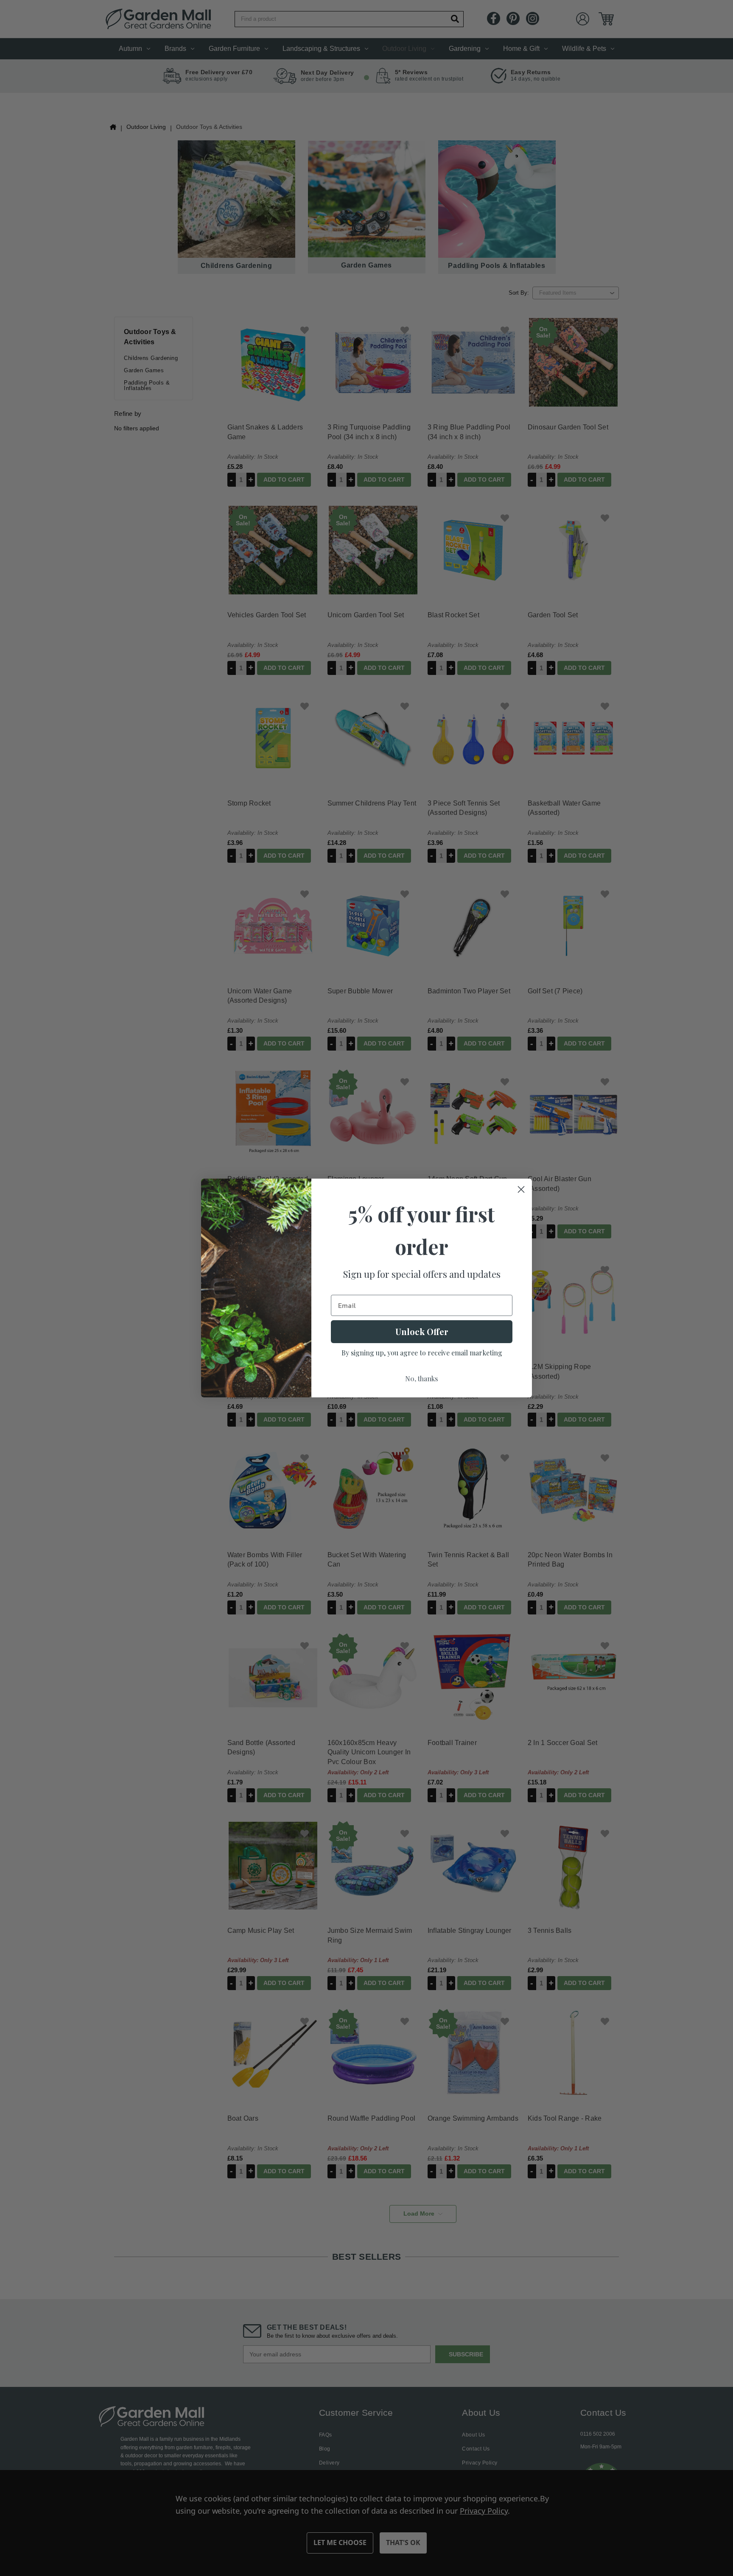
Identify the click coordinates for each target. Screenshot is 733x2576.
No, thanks (422, 1379)
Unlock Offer (422, 1331)
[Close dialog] (521, 1189)
